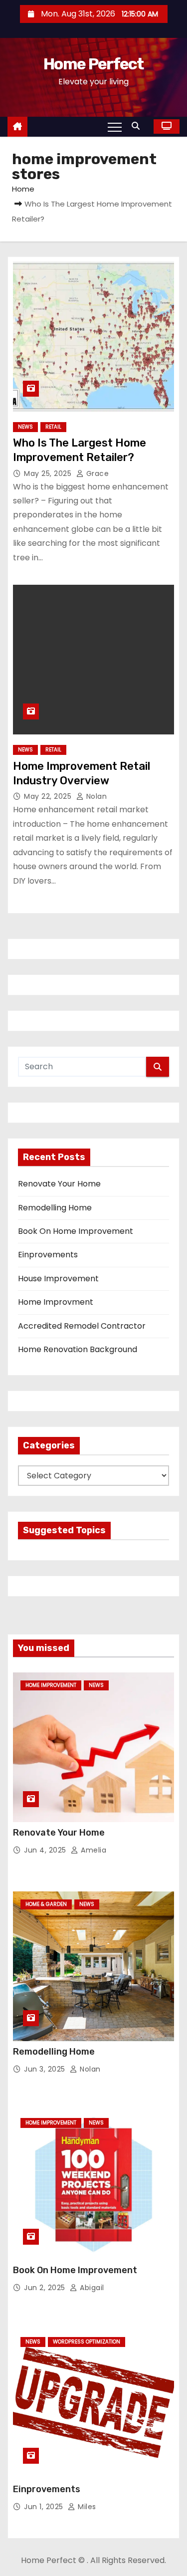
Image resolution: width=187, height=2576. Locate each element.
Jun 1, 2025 (45, 2507)
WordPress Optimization (87, 2342)
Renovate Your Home (59, 1184)
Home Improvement (51, 1685)
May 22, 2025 (49, 796)
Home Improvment (56, 1302)
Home (23, 189)
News (25, 427)
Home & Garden (46, 1904)
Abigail (91, 2288)
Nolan (95, 796)
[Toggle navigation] (115, 127)
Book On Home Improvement (76, 1231)
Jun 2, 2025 (46, 2288)
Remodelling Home (55, 1208)
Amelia (93, 1850)
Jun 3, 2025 (46, 2069)
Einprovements (48, 1255)
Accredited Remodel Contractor (82, 1326)
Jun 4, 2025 (46, 1850)
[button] (138, 126)
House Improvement (58, 1279)
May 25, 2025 (49, 473)
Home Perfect (93, 64)
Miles (86, 2507)
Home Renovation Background (78, 1349)
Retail (53, 427)
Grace (96, 473)
